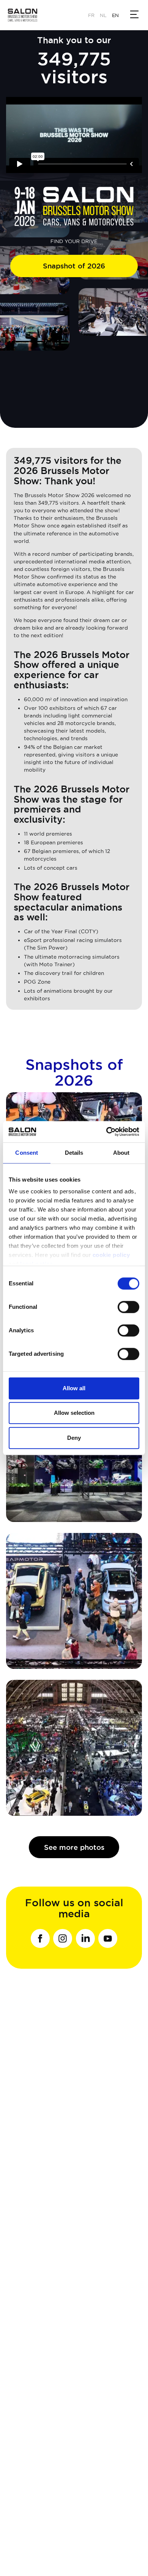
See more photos (74, 1847)
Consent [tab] (27, 1153)
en (115, 15)
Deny (74, 1438)
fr (91, 15)
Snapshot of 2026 (74, 266)
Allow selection (74, 1413)
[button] (135, 14)
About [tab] (121, 1153)
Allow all (74, 1388)
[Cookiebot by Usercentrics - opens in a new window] (106, 1132)
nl (103, 15)
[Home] (27, 15)
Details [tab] (74, 1153)
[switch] (128, 1307)
